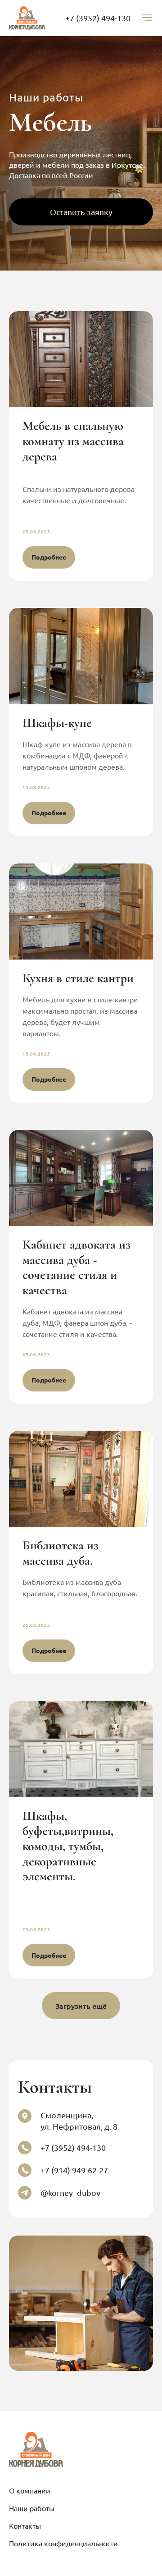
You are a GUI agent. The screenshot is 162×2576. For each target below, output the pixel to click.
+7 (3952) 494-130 (98, 18)
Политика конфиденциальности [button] (63, 2543)
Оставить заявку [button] (81, 212)
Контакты (25, 2525)
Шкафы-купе (57, 723)
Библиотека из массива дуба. (61, 1553)
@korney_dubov (70, 2193)
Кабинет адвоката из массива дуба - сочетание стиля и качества (76, 1267)
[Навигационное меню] (147, 18)
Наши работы (32, 2508)
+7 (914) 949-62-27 (74, 2170)
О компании (30, 2490)
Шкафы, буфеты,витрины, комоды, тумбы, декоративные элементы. (68, 1846)
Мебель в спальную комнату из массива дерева (73, 441)
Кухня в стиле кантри (78, 978)
